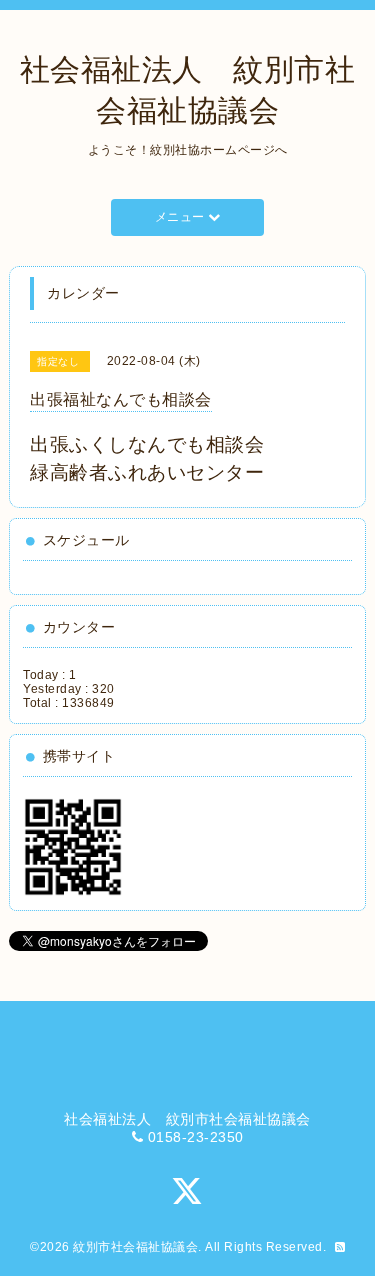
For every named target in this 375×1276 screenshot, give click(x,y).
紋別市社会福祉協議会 (135, 1247)
